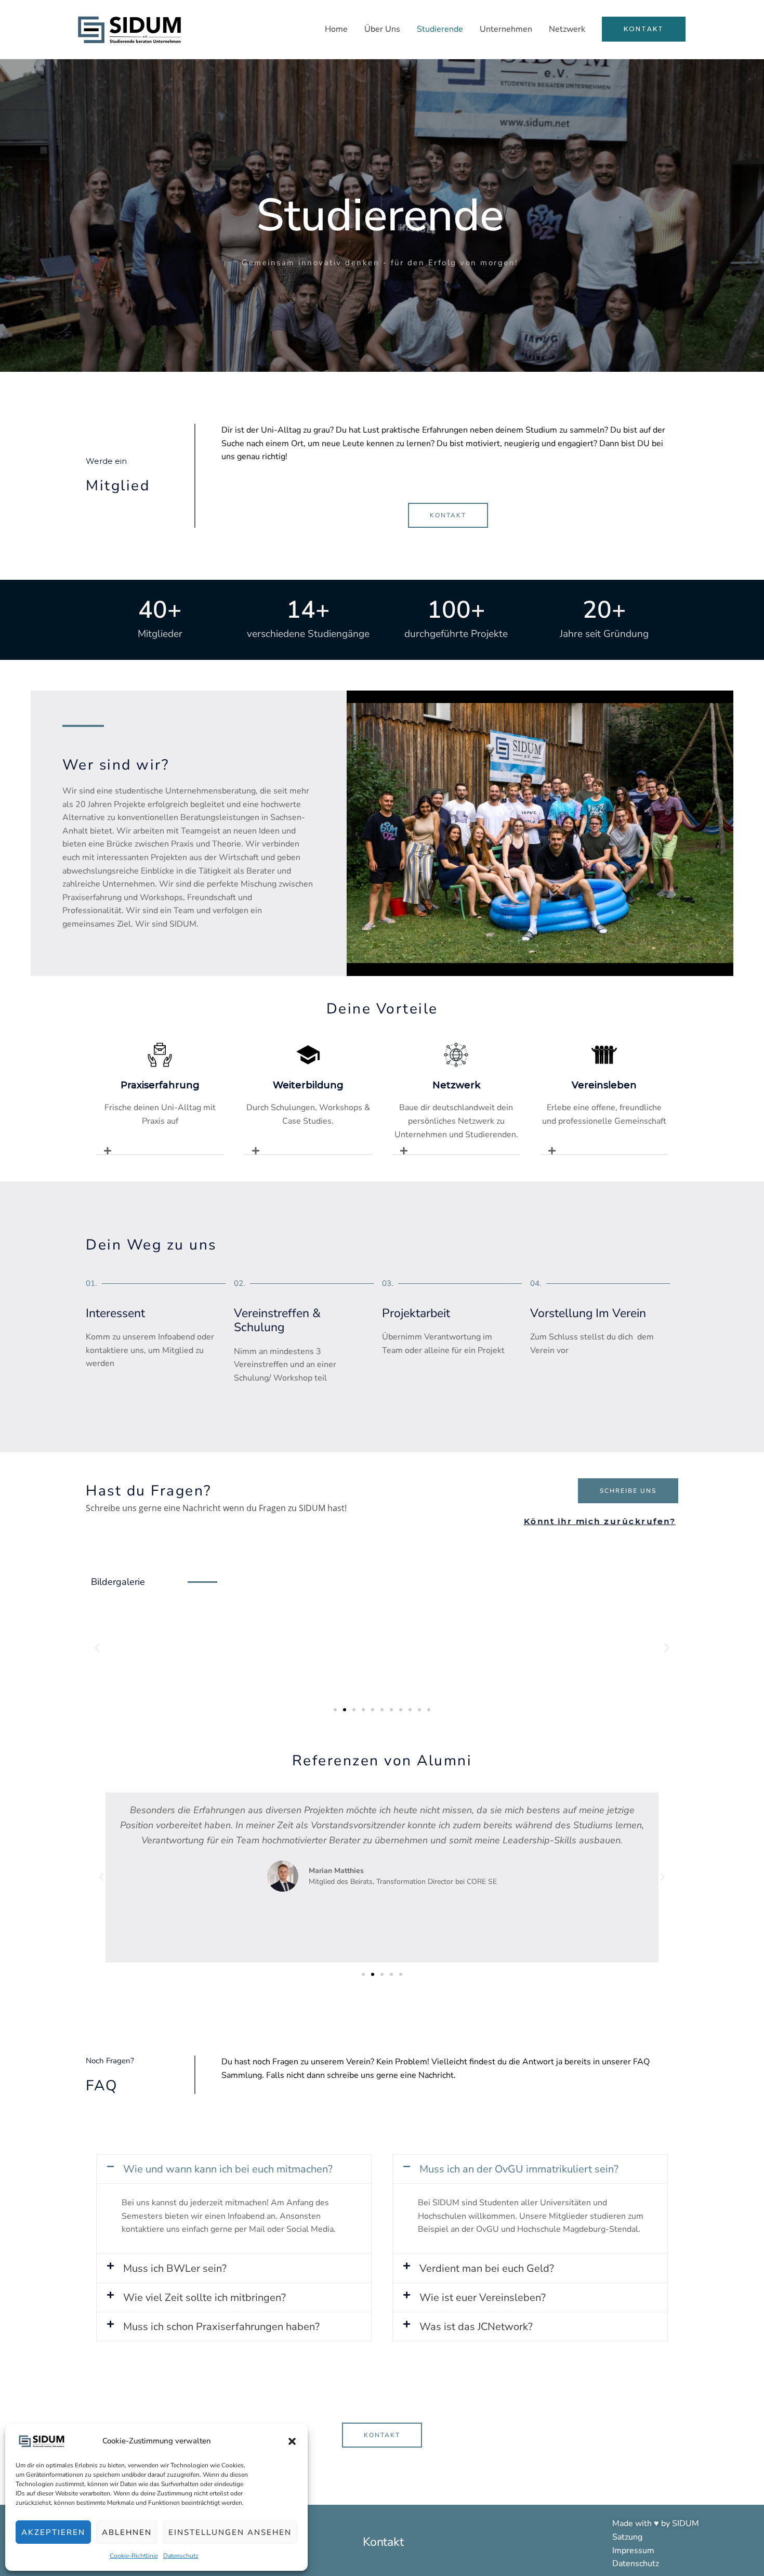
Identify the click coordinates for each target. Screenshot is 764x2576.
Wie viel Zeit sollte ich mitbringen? (205, 2298)
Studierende (440, 29)
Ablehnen (127, 2532)
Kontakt (383, 2542)
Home (336, 29)
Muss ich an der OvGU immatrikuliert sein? (519, 2169)
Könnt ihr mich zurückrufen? (600, 1521)
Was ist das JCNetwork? (476, 2327)
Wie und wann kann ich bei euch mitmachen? (228, 2169)
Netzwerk (567, 29)
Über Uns (382, 29)
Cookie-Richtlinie (134, 2556)
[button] (292, 2441)
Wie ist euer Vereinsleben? (483, 2298)
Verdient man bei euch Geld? (487, 2268)
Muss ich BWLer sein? (175, 2268)
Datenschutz (181, 2556)
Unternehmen (506, 29)
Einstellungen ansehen (230, 2532)
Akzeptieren (53, 2532)
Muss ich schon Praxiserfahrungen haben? (221, 2327)
